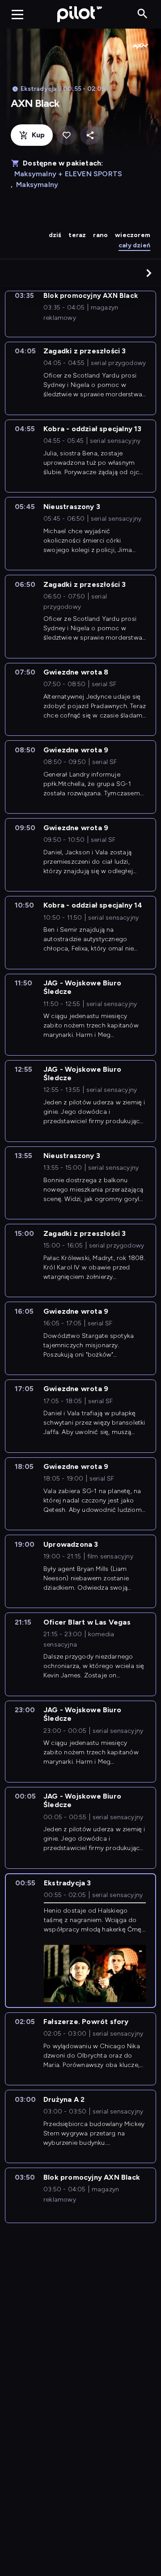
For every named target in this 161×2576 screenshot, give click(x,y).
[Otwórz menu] (17, 14)
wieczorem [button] (133, 235)
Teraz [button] (77, 235)
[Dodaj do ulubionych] (66, 135)
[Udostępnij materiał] (90, 135)
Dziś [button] (55, 235)
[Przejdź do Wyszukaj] (142, 14)
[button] (149, 273)
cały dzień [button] (134, 245)
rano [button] (100, 235)
